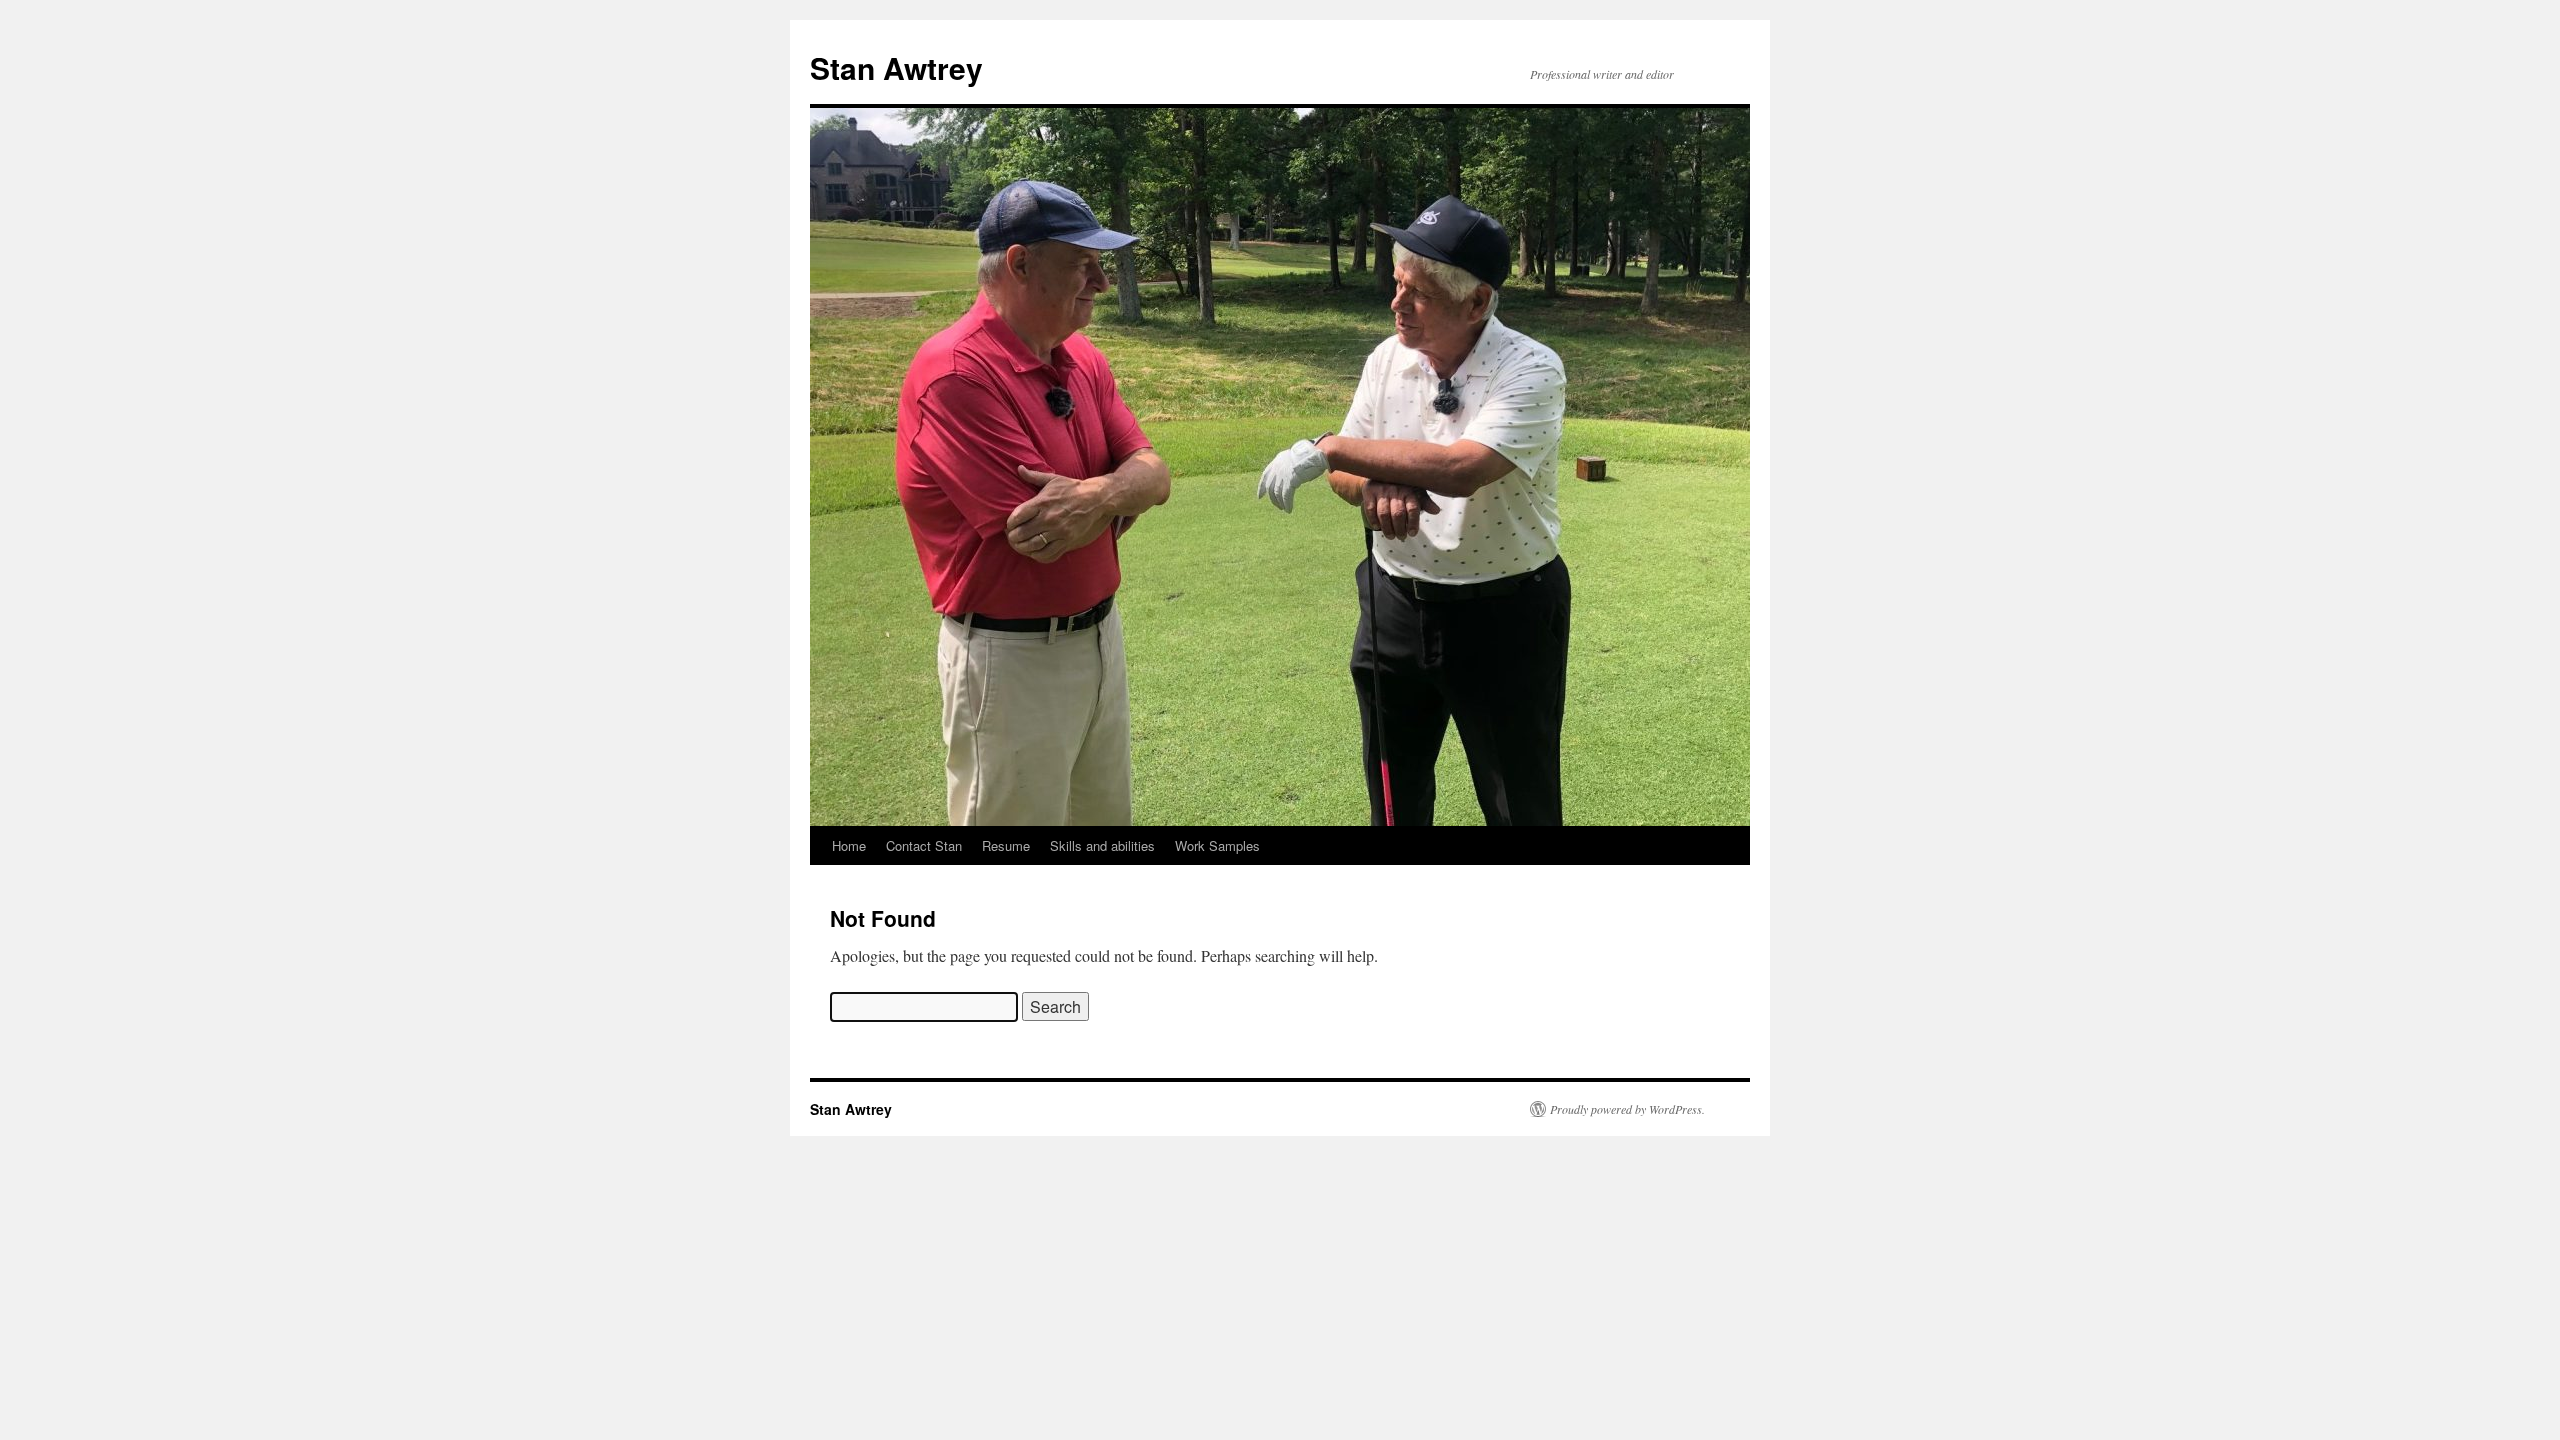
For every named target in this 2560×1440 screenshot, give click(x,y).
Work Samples (1217, 845)
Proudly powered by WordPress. (1627, 1109)
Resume (1006, 845)
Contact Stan (924, 845)
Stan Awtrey (896, 67)
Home (849, 845)
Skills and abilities (1102, 845)
